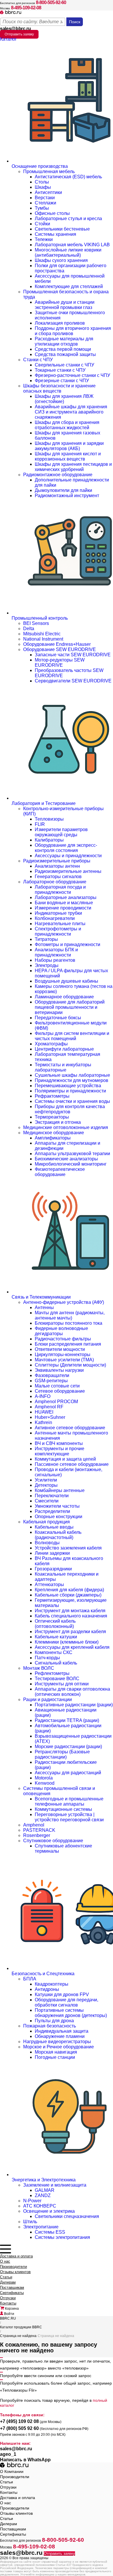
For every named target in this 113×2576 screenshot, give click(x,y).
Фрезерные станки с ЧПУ (62, 381)
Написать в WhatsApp (25, 2460)
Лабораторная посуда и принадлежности (60, 890)
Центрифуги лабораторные (64, 1049)
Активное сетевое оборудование (70, 1428)
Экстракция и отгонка (58, 1122)
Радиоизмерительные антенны (68, 871)
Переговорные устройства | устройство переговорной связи (69, 1817)
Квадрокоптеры (52, 1984)
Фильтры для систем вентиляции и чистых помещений (72, 1036)
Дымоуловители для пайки (63, 490)
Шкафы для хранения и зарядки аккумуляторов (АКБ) (69, 446)
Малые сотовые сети (57, 1386)
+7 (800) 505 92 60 (19, 2428)
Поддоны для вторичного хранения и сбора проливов (73, 331)
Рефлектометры (52, 1673)
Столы (42, 182)
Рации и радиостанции (48, 1699)
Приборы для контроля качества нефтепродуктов (70, 1109)
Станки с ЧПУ (38, 360)
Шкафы (43, 187)
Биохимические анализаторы (66, 1159)
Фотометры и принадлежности (68, 944)
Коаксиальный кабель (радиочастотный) (58, 1535)
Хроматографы (51, 1044)
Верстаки (45, 198)
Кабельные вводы (54, 1527)
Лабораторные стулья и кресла (68, 219)
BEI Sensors (36, 623)
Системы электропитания (62, 2237)
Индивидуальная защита (62, 2031)
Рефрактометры (52, 1096)
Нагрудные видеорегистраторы (57, 2042)
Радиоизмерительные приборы (57, 861)
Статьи (6, 2277)
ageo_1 (8, 2454)
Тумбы (42, 208)
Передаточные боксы (58, 1018)
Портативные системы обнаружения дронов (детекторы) (71, 2013)
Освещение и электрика (49, 2211)
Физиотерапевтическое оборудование (60, 1172)
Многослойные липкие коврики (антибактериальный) (68, 252)
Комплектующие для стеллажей (69, 286)
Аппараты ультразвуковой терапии (72, 1154)
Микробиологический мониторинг (71, 1164)
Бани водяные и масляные (64, 903)
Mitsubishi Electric (42, 634)
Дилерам (8, 2282)
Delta (29, 629)
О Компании (12, 2471)
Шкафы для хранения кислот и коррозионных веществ (68, 456)
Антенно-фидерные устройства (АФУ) (64, 1302)
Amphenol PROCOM (56, 1402)
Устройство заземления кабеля (68, 1548)
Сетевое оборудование (60, 1391)
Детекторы (46, 1485)
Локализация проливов (60, 323)
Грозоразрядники (53, 1569)
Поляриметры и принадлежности (70, 1091)
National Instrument (43, 639)
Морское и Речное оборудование (59, 2047)
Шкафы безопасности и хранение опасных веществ (59, 388)
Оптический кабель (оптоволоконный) (55, 1624)
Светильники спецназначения (67, 2216)
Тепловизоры (49, 819)
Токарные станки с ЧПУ (60, 370)
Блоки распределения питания (68, 1344)
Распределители (52, 1511)
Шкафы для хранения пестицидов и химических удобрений (73, 467)
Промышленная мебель (49, 171)
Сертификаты (12, 2293)
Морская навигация (56, 2052)
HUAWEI (44, 1412)
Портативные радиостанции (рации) (74, 1705)
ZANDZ (43, 2195)
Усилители (46, 1480)
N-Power (32, 2201)
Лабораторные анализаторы (66, 897)
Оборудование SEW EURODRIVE (60, 649)
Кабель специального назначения (71, 1616)
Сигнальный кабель (56, 1663)
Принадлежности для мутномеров (72, 1080)
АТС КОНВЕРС (40, 2206)
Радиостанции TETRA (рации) (67, 1720)
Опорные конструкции (59, 1517)
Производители (13, 2267)
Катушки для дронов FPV (62, 1995)
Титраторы (46, 939)
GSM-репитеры (51, 1381)
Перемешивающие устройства (68, 1086)
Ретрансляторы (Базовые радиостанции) (62, 1754)
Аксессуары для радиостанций (68, 1773)
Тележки (44, 239)
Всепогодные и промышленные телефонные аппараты (69, 1801)
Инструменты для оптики (62, 1684)
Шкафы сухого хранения (61, 260)
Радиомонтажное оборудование (58, 475)
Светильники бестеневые (62, 229)
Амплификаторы (53, 1138)
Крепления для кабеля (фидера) (69, 1590)
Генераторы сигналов (58, 877)
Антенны (44, 1307)
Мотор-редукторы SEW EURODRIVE (60, 663)
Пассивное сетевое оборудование (72, 1464)
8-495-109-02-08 (26, 8)
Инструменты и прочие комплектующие (60, 1451)
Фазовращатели (52, 1375)
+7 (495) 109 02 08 (19, 2421)
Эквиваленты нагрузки (59, 1370)
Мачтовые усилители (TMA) (64, 1360)
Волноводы (47, 1543)
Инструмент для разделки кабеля (70, 1632)
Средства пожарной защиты (65, 354)
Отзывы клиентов (15, 2272)
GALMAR (45, 2190)
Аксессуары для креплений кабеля (72, 1647)
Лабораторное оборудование (55, 882)
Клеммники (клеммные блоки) (67, 1642)
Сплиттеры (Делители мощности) (70, 1365)
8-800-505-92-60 (51, 2)
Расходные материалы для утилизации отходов (64, 341)
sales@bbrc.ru (15, 29)
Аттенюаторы (49, 1584)
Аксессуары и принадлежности (68, 856)
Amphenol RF (49, 1407)
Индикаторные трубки (58, 913)
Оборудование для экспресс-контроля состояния (66, 848)
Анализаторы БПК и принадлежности (56, 952)
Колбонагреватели (55, 918)
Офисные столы (52, 213)
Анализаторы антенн (57, 866)
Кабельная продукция (47, 1522)
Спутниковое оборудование (53, 1841)
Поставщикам (12, 2288)
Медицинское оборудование (54, 1133)
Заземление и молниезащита (55, 2185)
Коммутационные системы (63, 1809)
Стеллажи (45, 203)
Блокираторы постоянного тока (69, 1323)
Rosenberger (37, 1835)
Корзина (11, 2309)
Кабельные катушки (56, 1637)
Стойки (42, 224)
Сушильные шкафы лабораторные (72, 1075)
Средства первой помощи (63, 349)
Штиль (30, 2222)
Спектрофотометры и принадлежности (58, 931)
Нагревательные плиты (60, 924)
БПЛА (30, 1979)
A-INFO (43, 1396)
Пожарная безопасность (50, 2026)
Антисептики (48, 192)
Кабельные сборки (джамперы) (68, 1595)
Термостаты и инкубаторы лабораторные (63, 1067)
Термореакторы (52, 1117)
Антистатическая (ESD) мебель (68, 177)
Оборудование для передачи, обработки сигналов (66, 2002)
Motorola (44, 1778)
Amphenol (34, 1825)
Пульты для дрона (54, 2021)
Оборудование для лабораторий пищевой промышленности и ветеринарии (70, 1007)
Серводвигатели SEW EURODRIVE (73, 681)
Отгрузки (8, 2298)
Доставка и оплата (16, 2256)
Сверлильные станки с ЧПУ (64, 365)
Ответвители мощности (60, 1349)
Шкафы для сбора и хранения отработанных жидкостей (67, 425)
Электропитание (41, 2227)
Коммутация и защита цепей (65, 1459)
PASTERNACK (39, 1830)
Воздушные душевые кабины (66, 981)
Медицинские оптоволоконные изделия (66, 1127)
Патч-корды (47, 1658)
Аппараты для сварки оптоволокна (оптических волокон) (72, 1692)
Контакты (8, 2303)
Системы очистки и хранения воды (72, 1101)
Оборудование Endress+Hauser (57, 644)
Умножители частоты (57, 1506)
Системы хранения (55, 234)
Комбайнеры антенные (60, 1490)
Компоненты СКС (54, 1652)
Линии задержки (52, 1553)
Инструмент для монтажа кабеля (70, 1611)
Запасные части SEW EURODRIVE (73, 655)
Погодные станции (55, 2057)
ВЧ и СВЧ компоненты (59, 1443)
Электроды (47, 965)
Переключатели (52, 1496)
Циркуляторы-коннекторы (63, 1354)
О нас (5, 2261)
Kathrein (43, 1422)
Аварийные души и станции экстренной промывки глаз (65, 305)
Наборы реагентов (55, 960)
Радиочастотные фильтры (63, 1339)
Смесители (47, 1501)
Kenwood (45, 1783)
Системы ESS (50, 2232)
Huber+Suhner (50, 1417)
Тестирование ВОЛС (57, 1679)
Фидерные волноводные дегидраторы (61, 1331)
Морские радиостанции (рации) (68, 1747)
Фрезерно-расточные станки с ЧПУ (72, 375)
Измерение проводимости (63, 908)
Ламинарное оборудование (64, 997)
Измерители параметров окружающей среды (61, 832)
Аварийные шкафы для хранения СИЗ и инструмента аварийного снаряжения (71, 412)
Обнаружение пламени (60, 2036)
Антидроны (47, 1989)
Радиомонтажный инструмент (67, 496)
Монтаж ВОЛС (39, 1668)
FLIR (40, 824)
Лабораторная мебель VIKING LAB (72, 245)
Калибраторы (49, 840)
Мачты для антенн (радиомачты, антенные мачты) (70, 1315)
